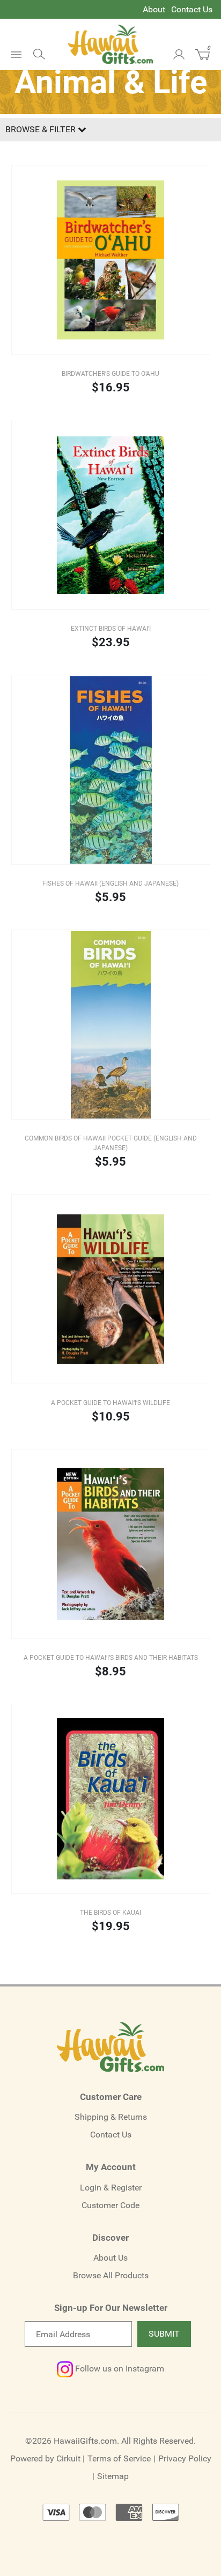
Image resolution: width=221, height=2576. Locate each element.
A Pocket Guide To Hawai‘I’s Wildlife (110, 1403)
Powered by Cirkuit (45, 2458)
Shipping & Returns (111, 2117)
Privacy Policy (185, 2458)
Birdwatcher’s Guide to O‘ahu (110, 374)
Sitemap (113, 2476)
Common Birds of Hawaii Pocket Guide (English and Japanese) (111, 1143)
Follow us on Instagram (119, 2369)
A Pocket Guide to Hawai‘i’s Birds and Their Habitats (111, 1658)
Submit (164, 2334)
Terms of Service (119, 2458)
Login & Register (111, 2188)
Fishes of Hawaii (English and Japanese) (110, 883)
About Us (110, 2258)
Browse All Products (111, 2275)
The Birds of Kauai (110, 1913)
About (154, 9)
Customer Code (110, 2205)
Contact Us (192, 9)
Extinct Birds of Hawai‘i (111, 629)
